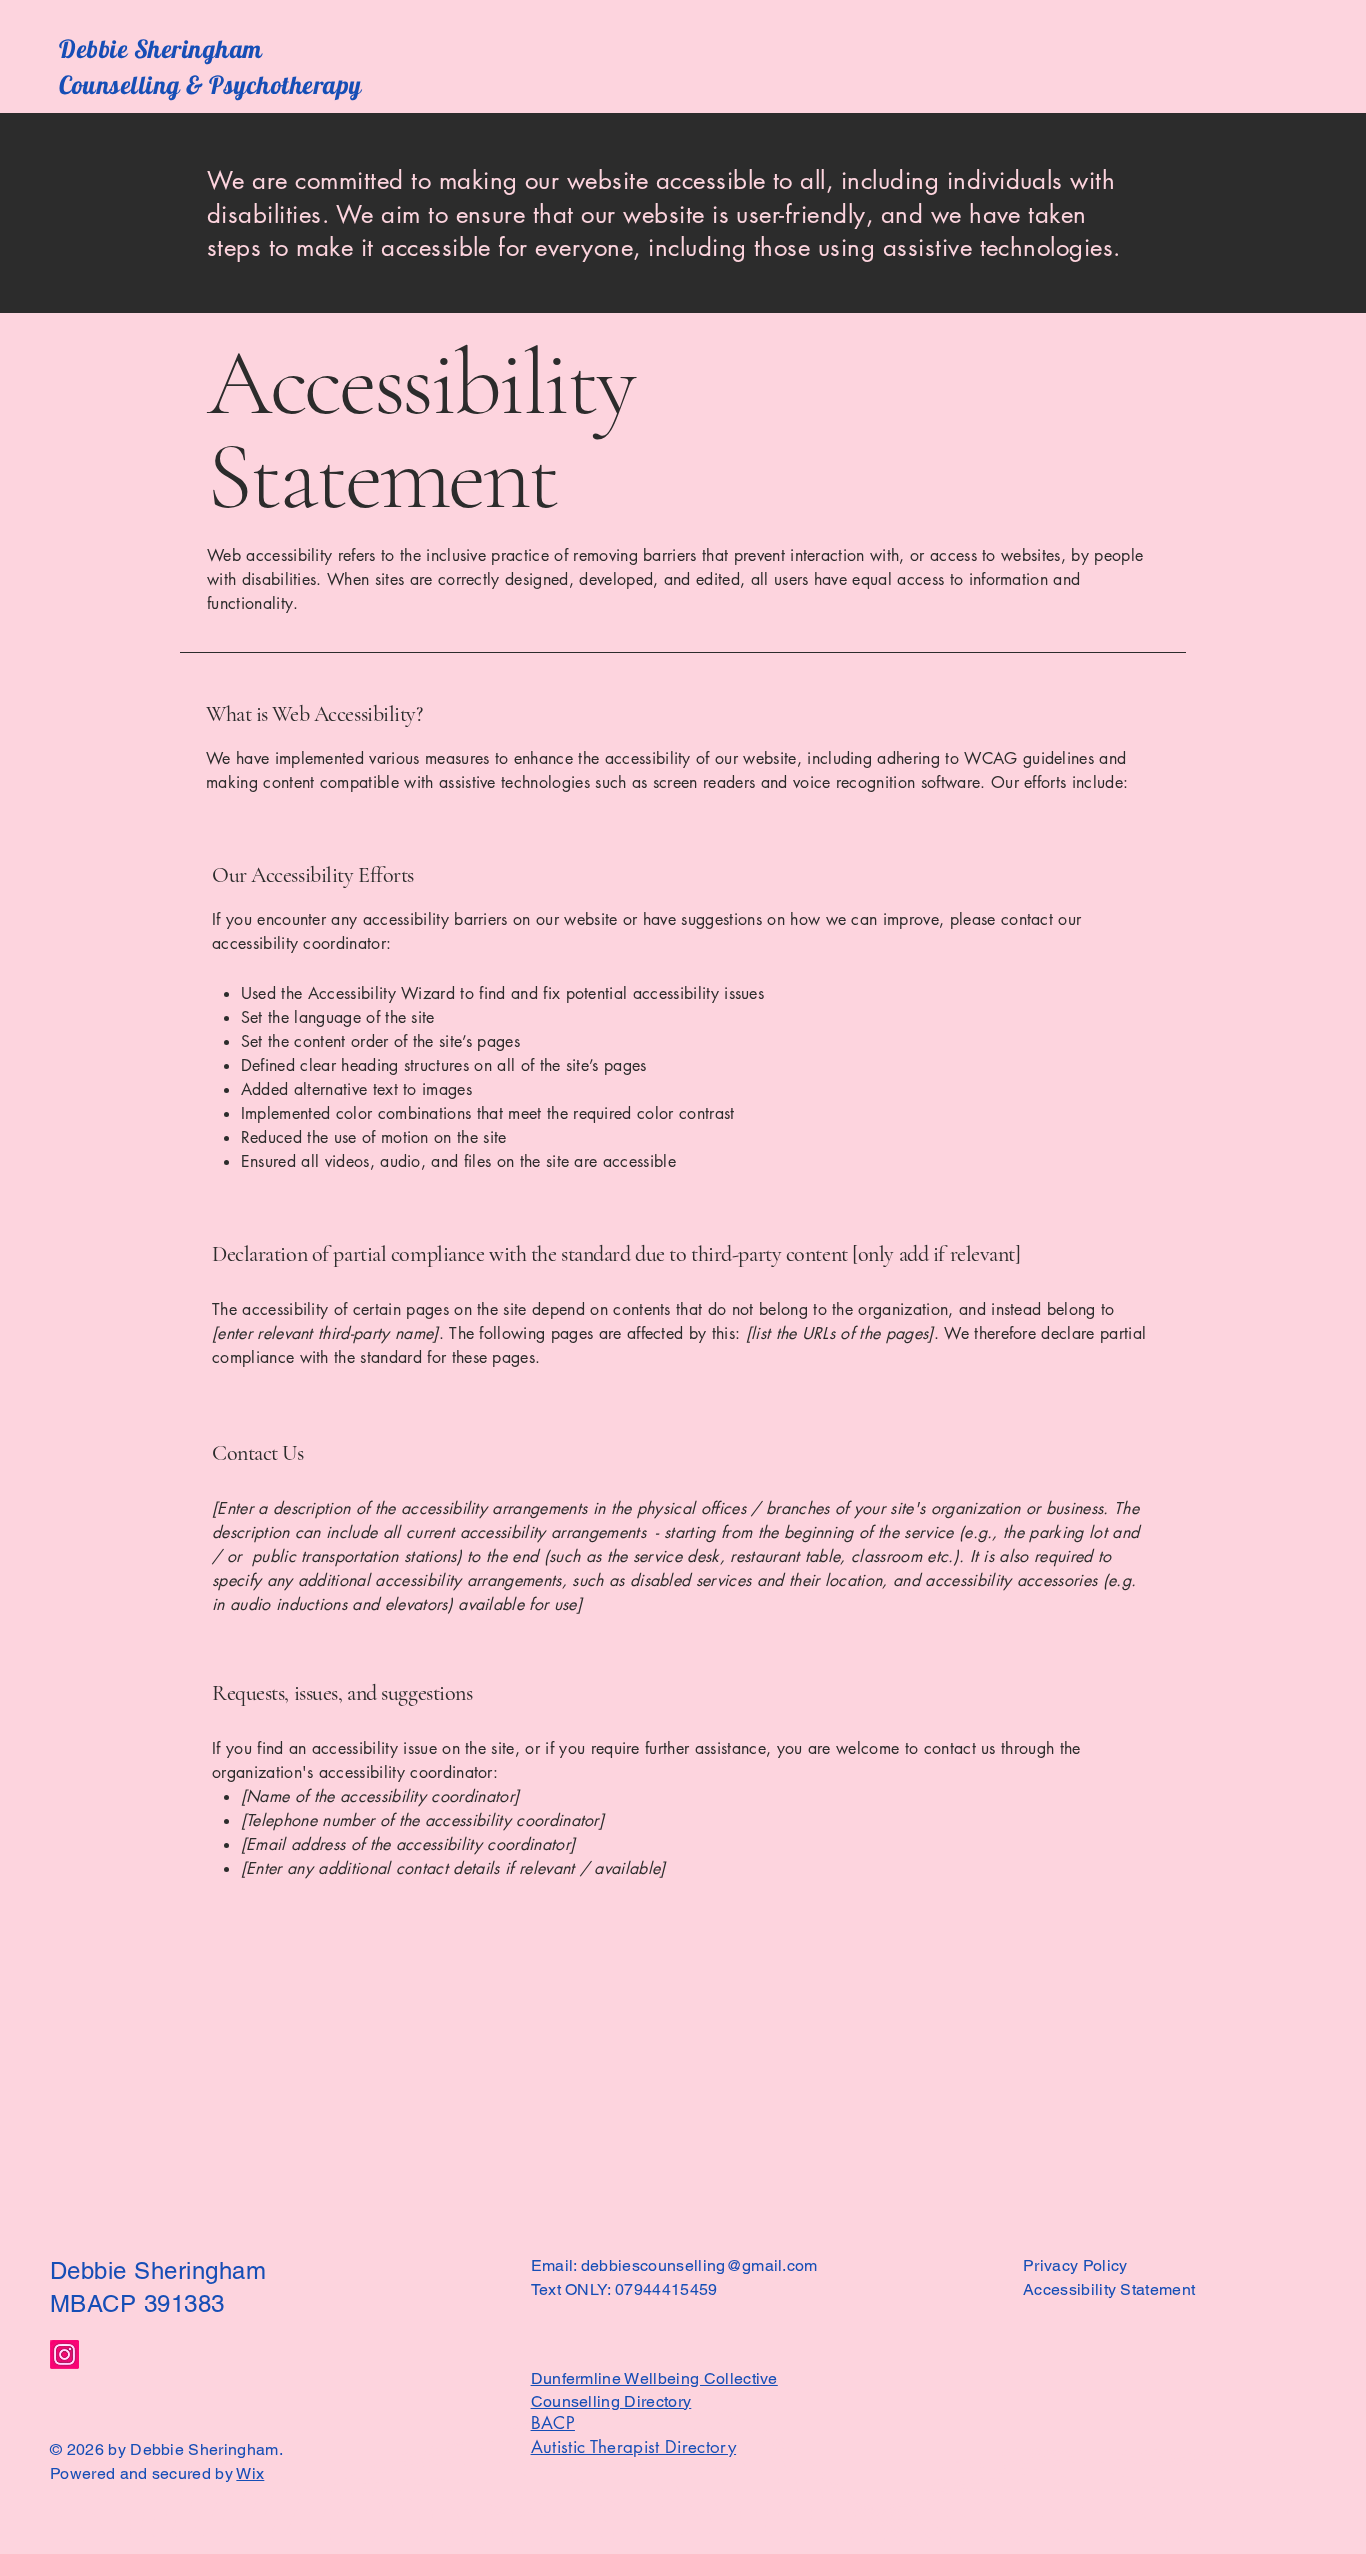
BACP (553, 2423)
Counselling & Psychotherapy (210, 84)
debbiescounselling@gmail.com (699, 2265)
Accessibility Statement (1109, 2289)
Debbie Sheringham (161, 48)
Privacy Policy (1075, 2265)
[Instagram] (64, 2354)
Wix (250, 2473)
